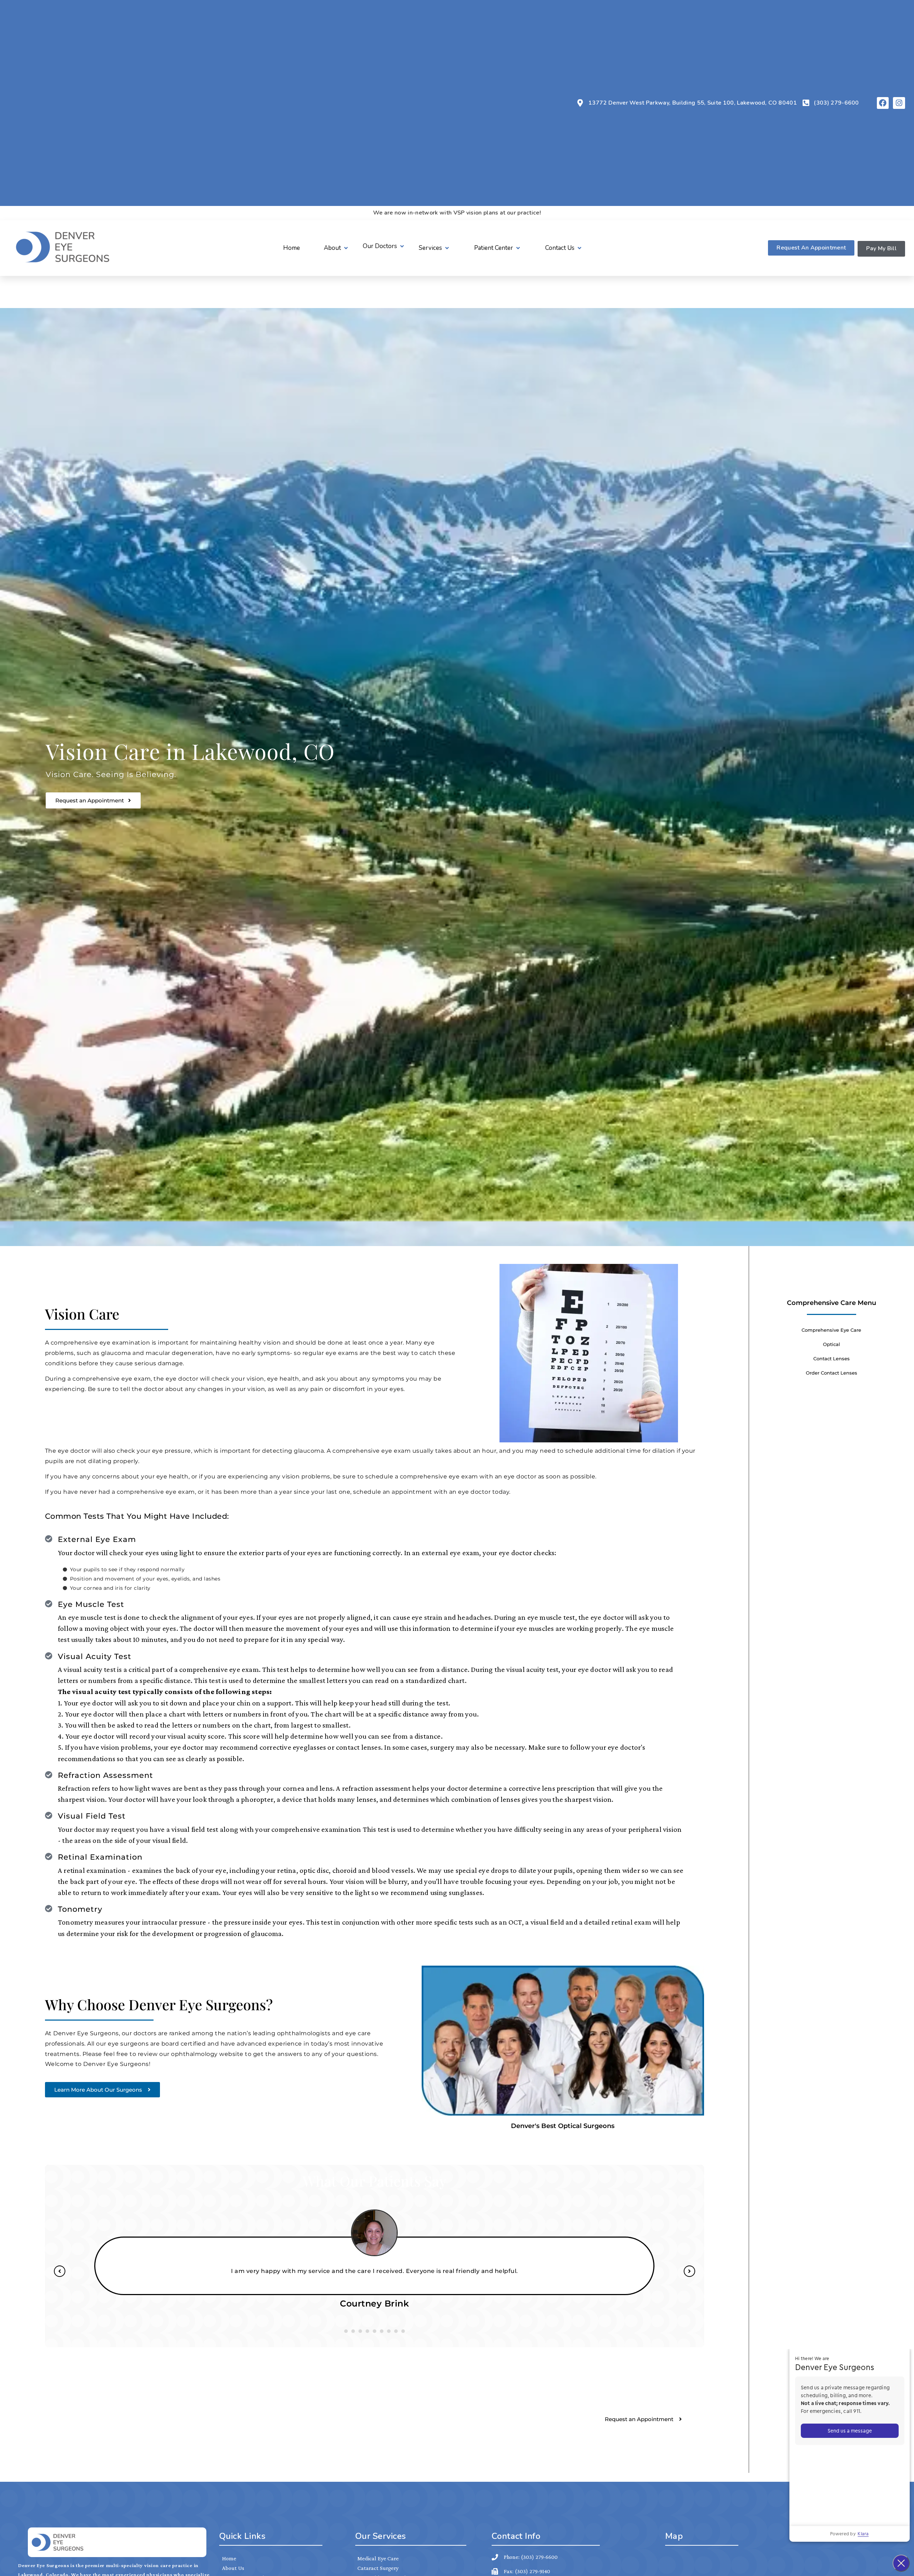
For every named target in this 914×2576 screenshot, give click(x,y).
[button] (337, 248)
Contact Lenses (832, 1358)
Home (229, 2558)
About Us (233, 2568)
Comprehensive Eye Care (831, 1330)
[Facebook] (883, 103)
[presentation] (346, 2331)
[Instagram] (899, 103)
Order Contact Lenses (832, 1373)
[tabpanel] (375, 2265)
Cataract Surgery (378, 2568)
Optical (832, 1344)
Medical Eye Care (378, 2558)
